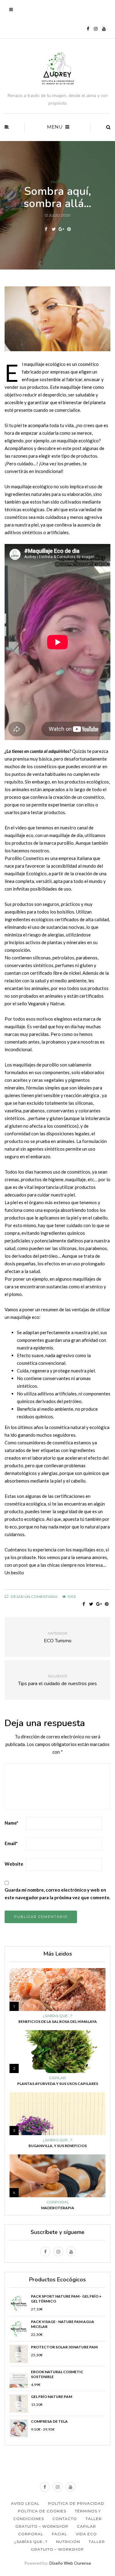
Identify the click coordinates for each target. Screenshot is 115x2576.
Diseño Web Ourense (70, 2563)
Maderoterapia (58, 2208)
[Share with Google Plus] (61, 229)
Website (14, 1864)
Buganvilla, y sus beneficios (58, 2146)
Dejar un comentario (34, 1597)
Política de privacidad (76, 2503)
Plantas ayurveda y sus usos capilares (58, 2084)
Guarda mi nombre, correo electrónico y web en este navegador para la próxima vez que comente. (57, 1894)
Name (11, 1823)
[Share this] (46, 229)
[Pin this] (69, 229)
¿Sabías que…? (31, 2542)
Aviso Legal (25, 2503)
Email (11, 1843)
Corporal (58, 2202)
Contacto (65, 2519)
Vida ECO (86, 2534)
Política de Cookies (42, 2511)
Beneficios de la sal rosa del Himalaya (58, 2021)
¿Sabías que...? (57, 2016)
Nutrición (68, 2542)
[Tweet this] (54, 229)
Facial (58, 182)
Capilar (57, 2078)
